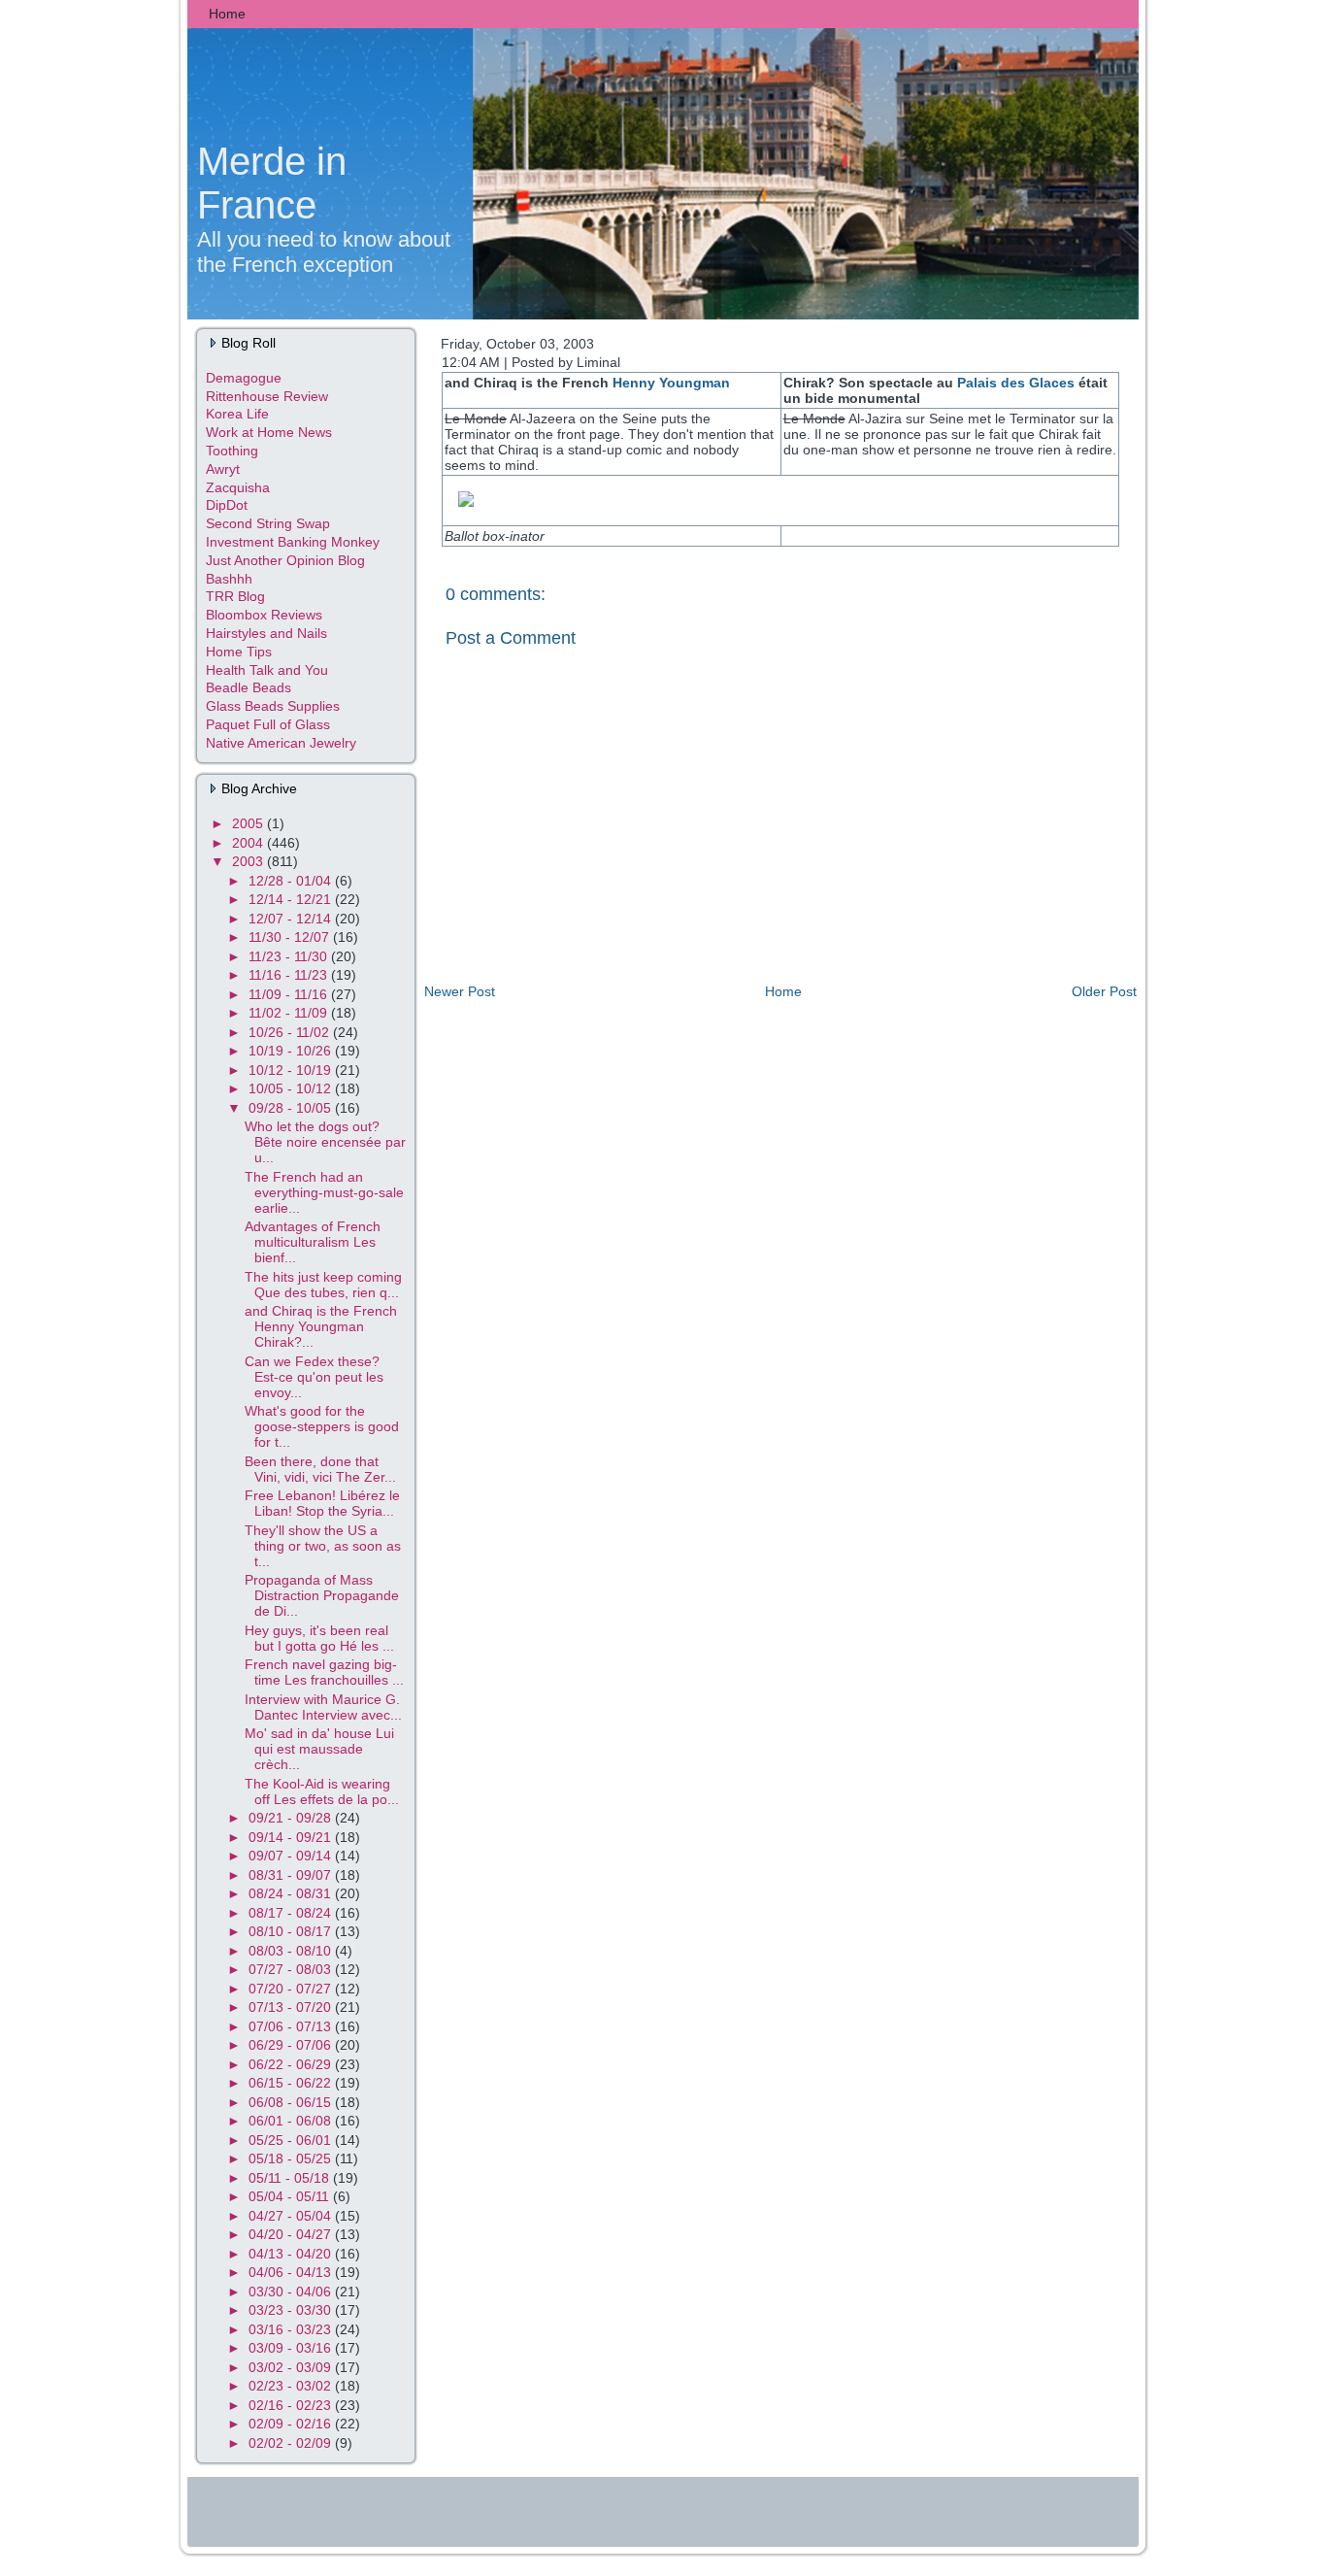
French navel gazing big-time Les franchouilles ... (324, 1672)
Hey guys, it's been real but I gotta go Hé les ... (319, 1638)
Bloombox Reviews (264, 615)
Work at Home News (269, 432)
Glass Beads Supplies (273, 706)
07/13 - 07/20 (292, 2007)
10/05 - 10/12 (292, 1088)
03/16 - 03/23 (292, 2329)
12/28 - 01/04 (292, 881)
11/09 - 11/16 (290, 994)
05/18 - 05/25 (292, 2158)
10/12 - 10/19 (292, 1070)
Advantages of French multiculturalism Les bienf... (313, 1242)
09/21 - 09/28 (292, 1818)
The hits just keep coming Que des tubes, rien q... (323, 1285)
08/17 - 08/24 (292, 1913)
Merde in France (272, 183)
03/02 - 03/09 (292, 2367)
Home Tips (239, 652)
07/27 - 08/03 (292, 1969)
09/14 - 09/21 (292, 1837)
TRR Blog (235, 596)
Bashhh (229, 579)
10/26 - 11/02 (291, 1032)
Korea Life (237, 414)
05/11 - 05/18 (291, 2178)
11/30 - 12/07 (291, 937)
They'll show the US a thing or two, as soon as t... (323, 1546)
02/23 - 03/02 (292, 2386)
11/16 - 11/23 (290, 975)
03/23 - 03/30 (292, 2310)
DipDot (227, 505)
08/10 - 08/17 (292, 1931)
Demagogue (244, 378)
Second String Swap (268, 523)
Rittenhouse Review (267, 396)
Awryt (223, 469)
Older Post (1104, 991)
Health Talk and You (267, 670)
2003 (249, 861)
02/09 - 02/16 (292, 2424)
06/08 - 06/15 (292, 2102)
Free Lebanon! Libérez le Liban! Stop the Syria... (322, 1503)
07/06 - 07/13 (292, 2026)
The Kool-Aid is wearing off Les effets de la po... (322, 1791)
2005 (249, 823)
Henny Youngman (671, 383)
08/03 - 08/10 (292, 1951)
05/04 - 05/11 (291, 2196)
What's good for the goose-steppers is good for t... (322, 1426)
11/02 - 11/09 (290, 1013)
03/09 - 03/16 (292, 2348)
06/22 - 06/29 (292, 2064)
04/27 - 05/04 (292, 2216)
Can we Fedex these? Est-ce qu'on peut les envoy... (314, 1377)
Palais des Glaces (1016, 383)
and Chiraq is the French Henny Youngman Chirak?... (321, 1326)
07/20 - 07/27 (292, 1989)
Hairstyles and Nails (266, 633)
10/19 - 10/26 (292, 1051)
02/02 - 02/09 (292, 2443)
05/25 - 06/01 (292, 2140)
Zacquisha (238, 487)
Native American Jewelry (281, 743)
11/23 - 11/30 (290, 956)
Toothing (232, 451)
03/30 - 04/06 (292, 2292)
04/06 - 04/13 (292, 2272)
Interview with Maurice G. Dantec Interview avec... (323, 1707)
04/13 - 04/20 (292, 2254)
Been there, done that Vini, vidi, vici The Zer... (320, 1469)
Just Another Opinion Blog (285, 560)
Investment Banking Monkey (293, 542)
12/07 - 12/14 (292, 919)
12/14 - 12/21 (292, 899)
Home (783, 991)
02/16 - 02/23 (292, 2405)
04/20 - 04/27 (292, 2234)
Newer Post (460, 991)
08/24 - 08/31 (292, 1893)
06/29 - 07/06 (292, 2045)
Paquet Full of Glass (268, 724)
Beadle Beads (249, 687)
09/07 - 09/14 (292, 1856)
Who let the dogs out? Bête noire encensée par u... (325, 1142)
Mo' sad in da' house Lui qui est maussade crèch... (319, 1749)
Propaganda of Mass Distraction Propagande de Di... (322, 1595)
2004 (249, 843)
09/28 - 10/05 (292, 1108)
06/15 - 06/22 (292, 2083)
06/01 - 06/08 (292, 2121)
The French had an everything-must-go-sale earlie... (324, 1192)
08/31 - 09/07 (292, 1875)
